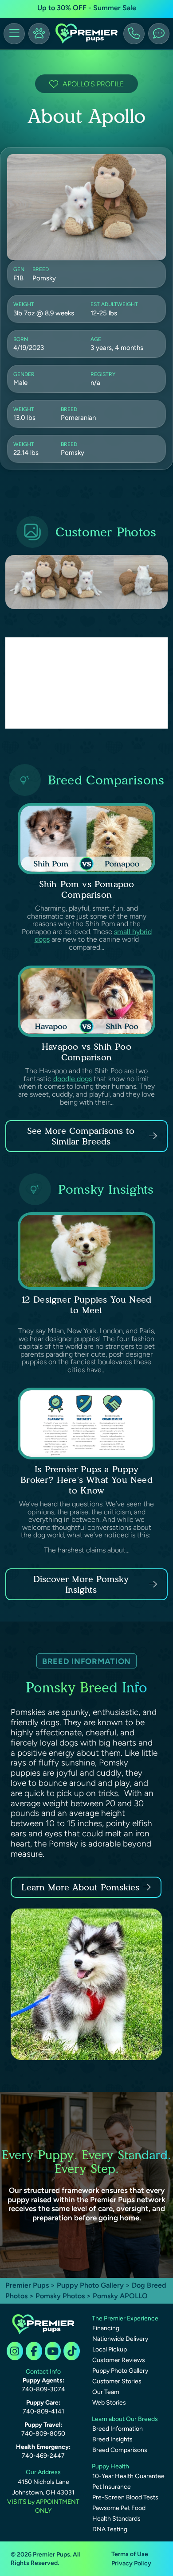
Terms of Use (130, 2554)
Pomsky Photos (60, 2296)
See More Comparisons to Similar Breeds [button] (81, 1136)
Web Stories (109, 2403)
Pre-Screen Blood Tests (125, 2497)
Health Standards (116, 2519)
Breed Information (118, 2429)
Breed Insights (112, 2439)
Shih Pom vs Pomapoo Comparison (87, 889)
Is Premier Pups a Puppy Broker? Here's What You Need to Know (86, 1480)
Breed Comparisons (120, 2450)
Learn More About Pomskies (80, 1887)
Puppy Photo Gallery (90, 2285)
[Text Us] (159, 34)
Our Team (106, 2392)
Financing (106, 2328)
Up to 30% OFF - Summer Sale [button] (87, 8)
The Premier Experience (125, 2318)
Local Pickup (110, 2349)
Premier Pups (27, 2285)
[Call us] (134, 34)
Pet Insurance (112, 2487)
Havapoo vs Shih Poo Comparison (86, 1052)
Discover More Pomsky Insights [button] (81, 1584)
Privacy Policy (131, 2563)
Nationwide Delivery (120, 2339)
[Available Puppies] (39, 34)
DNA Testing (110, 2529)
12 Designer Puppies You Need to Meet (87, 1305)
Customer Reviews (119, 2360)
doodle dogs (73, 1079)
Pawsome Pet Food (119, 2508)
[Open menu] (14, 34)
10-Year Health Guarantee (128, 2476)
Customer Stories (117, 2381)
